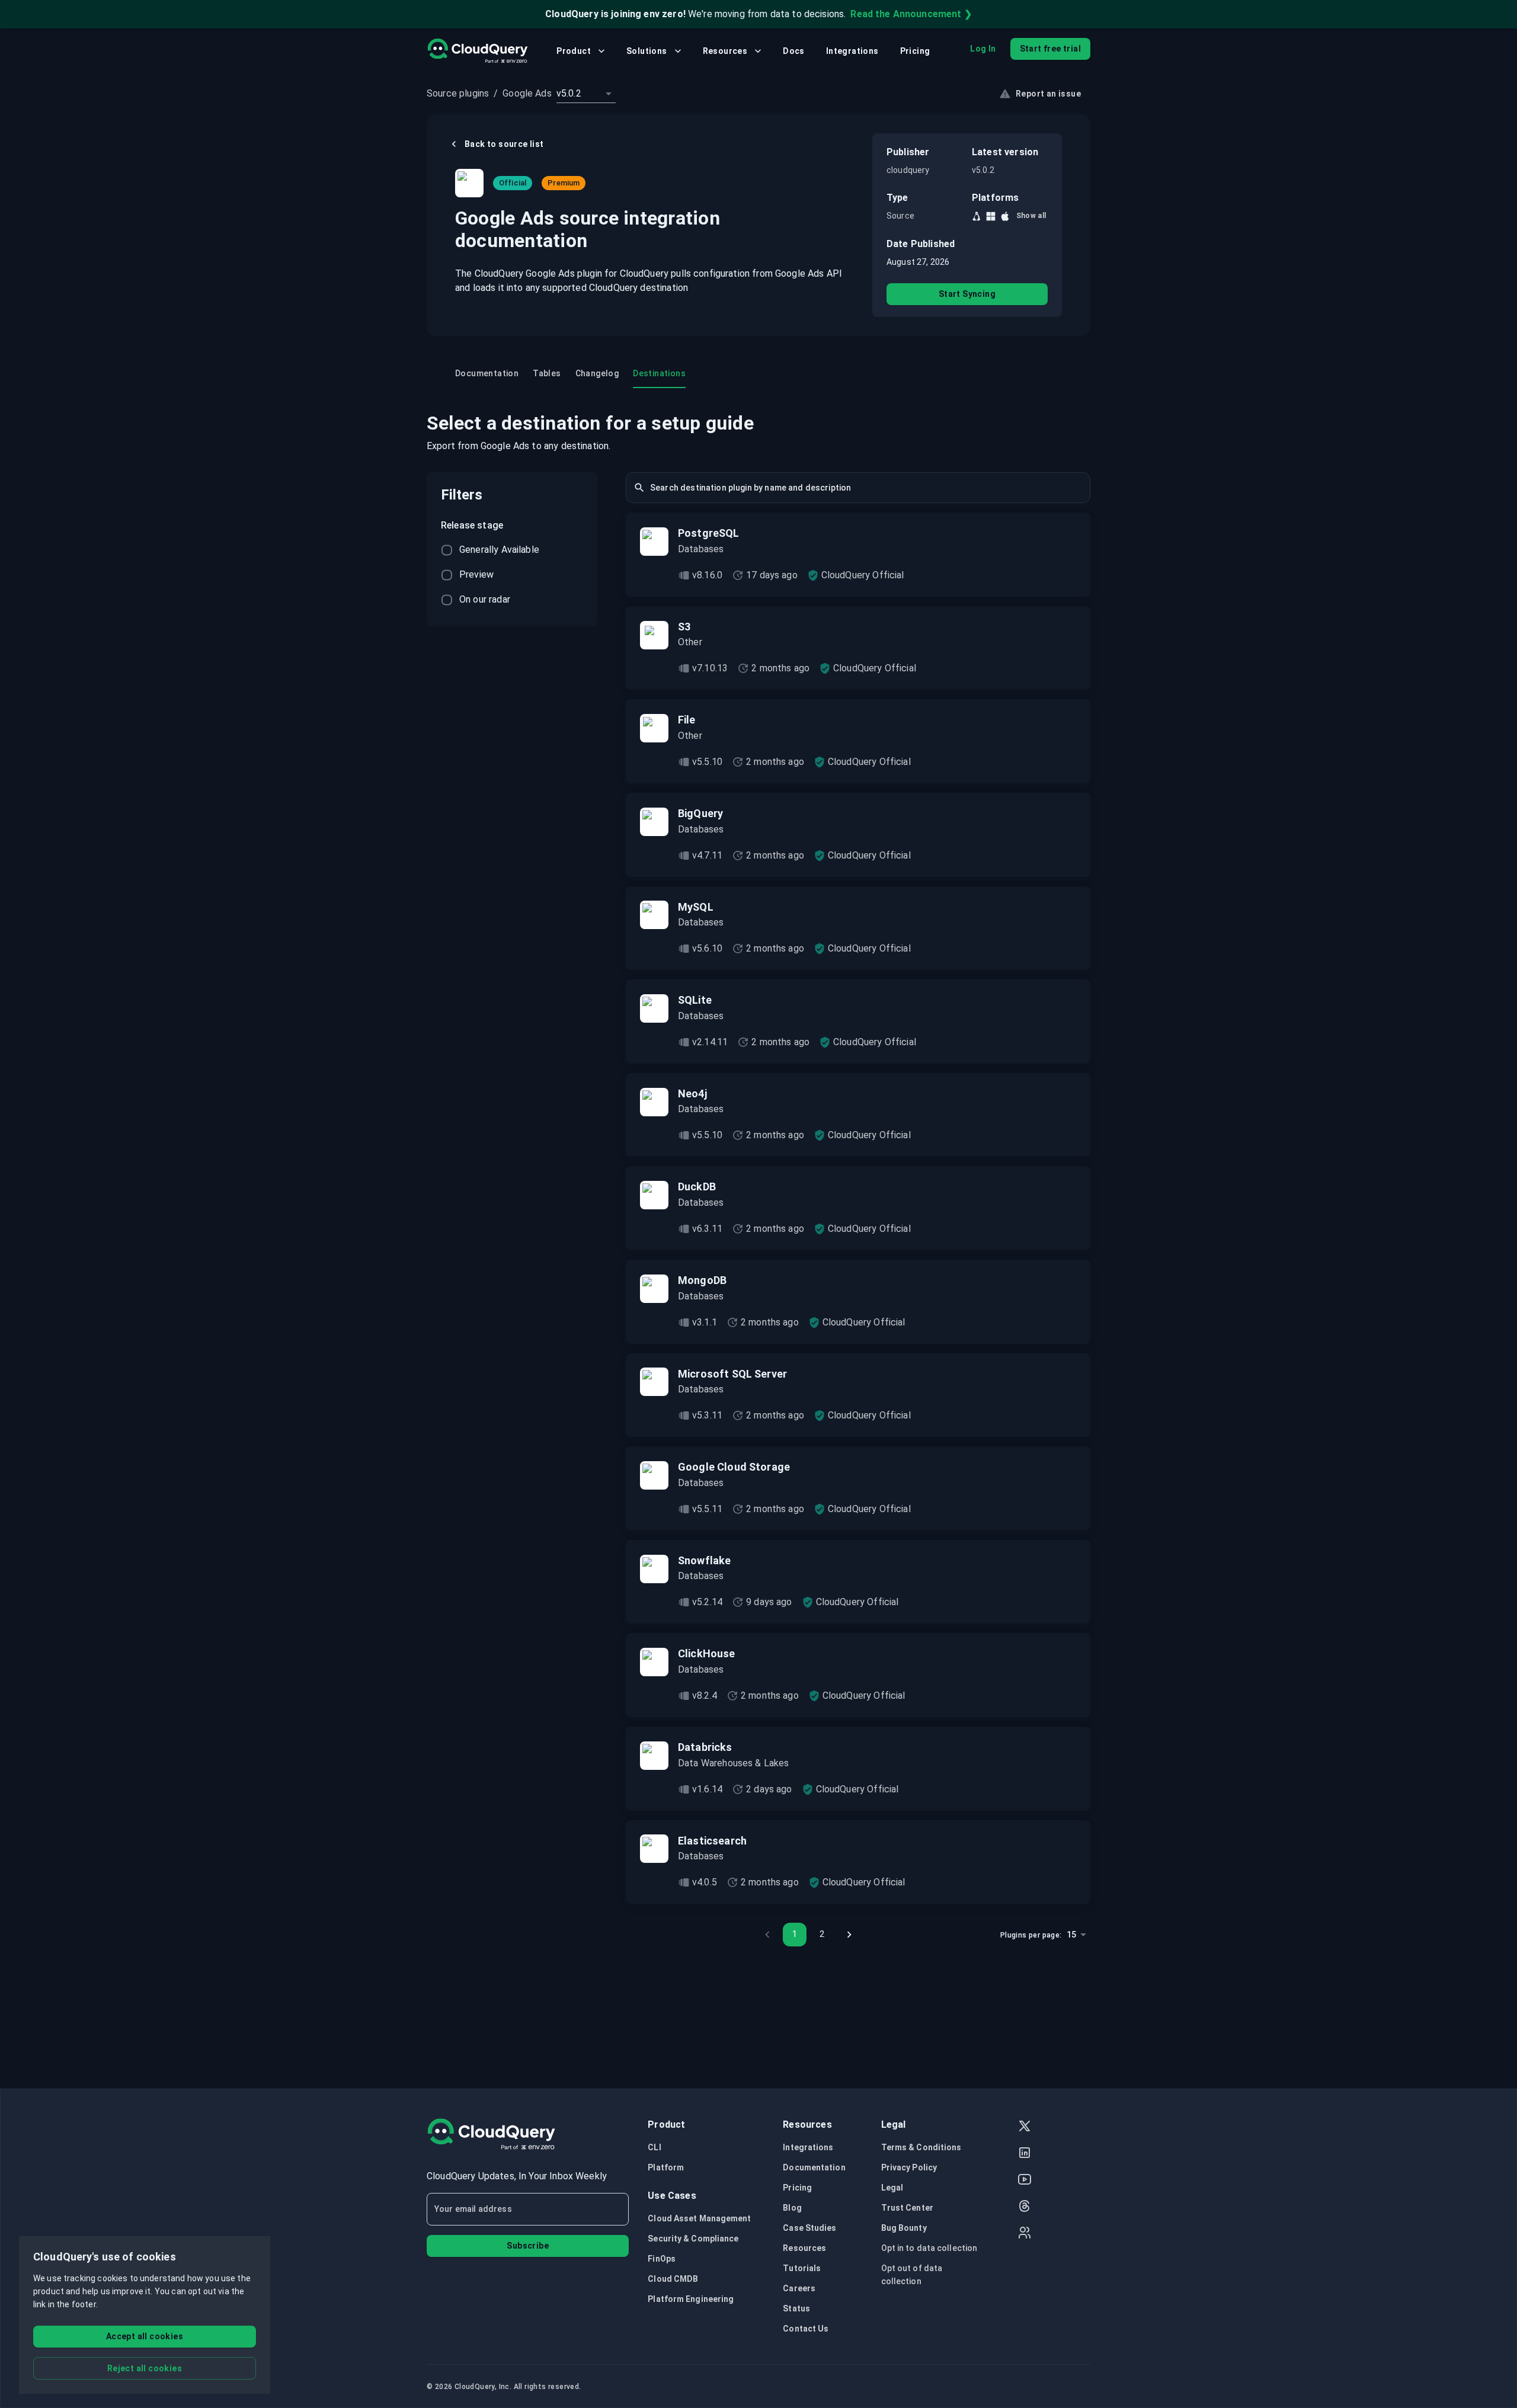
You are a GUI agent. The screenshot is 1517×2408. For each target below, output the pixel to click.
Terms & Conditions (921, 2147)
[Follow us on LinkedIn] (1025, 2154)
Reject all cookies (145, 2368)
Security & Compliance (693, 2239)
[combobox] (586, 94)
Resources (725, 51)
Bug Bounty (904, 2228)
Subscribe (528, 2246)
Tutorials (802, 2268)
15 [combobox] (1071, 1935)
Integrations (852, 51)
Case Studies (809, 2228)
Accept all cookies (145, 2336)
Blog (792, 2208)
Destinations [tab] (659, 373)
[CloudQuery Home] (477, 51)
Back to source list (504, 144)
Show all (1031, 216)
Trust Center (907, 2208)
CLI (654, 2147)
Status (796, 2308)
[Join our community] (1025, 2234)
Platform (666, 2167)
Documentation (814, 2167)
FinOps (662, 2259)
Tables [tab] (547, 373)
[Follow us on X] (1025, 2127)
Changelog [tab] (597, 373)
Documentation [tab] (487, 373)
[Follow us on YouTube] (1025, 2181)
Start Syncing (967, 294)
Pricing (915, 51)
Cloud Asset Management (699, 2218)
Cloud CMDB (673, 2279)
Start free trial (1050, 49)
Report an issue (1048, 94)
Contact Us (806, 2329)
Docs (794, 51)
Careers (799, 2288)
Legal (892, 2188)
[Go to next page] (849, 1935)
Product (574, 51)
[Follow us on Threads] (1025, 2207)
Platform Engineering (691, 2299)
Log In (983, 49)
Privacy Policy (909, 2167)
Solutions (647, 51)
